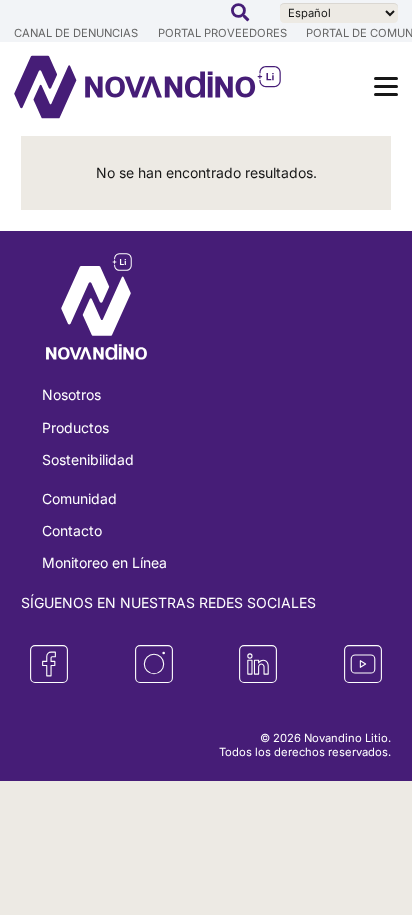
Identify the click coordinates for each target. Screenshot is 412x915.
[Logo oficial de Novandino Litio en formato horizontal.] (109, 87)
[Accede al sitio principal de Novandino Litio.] (96, 308)
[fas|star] (49, 664)
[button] (240, 12)
